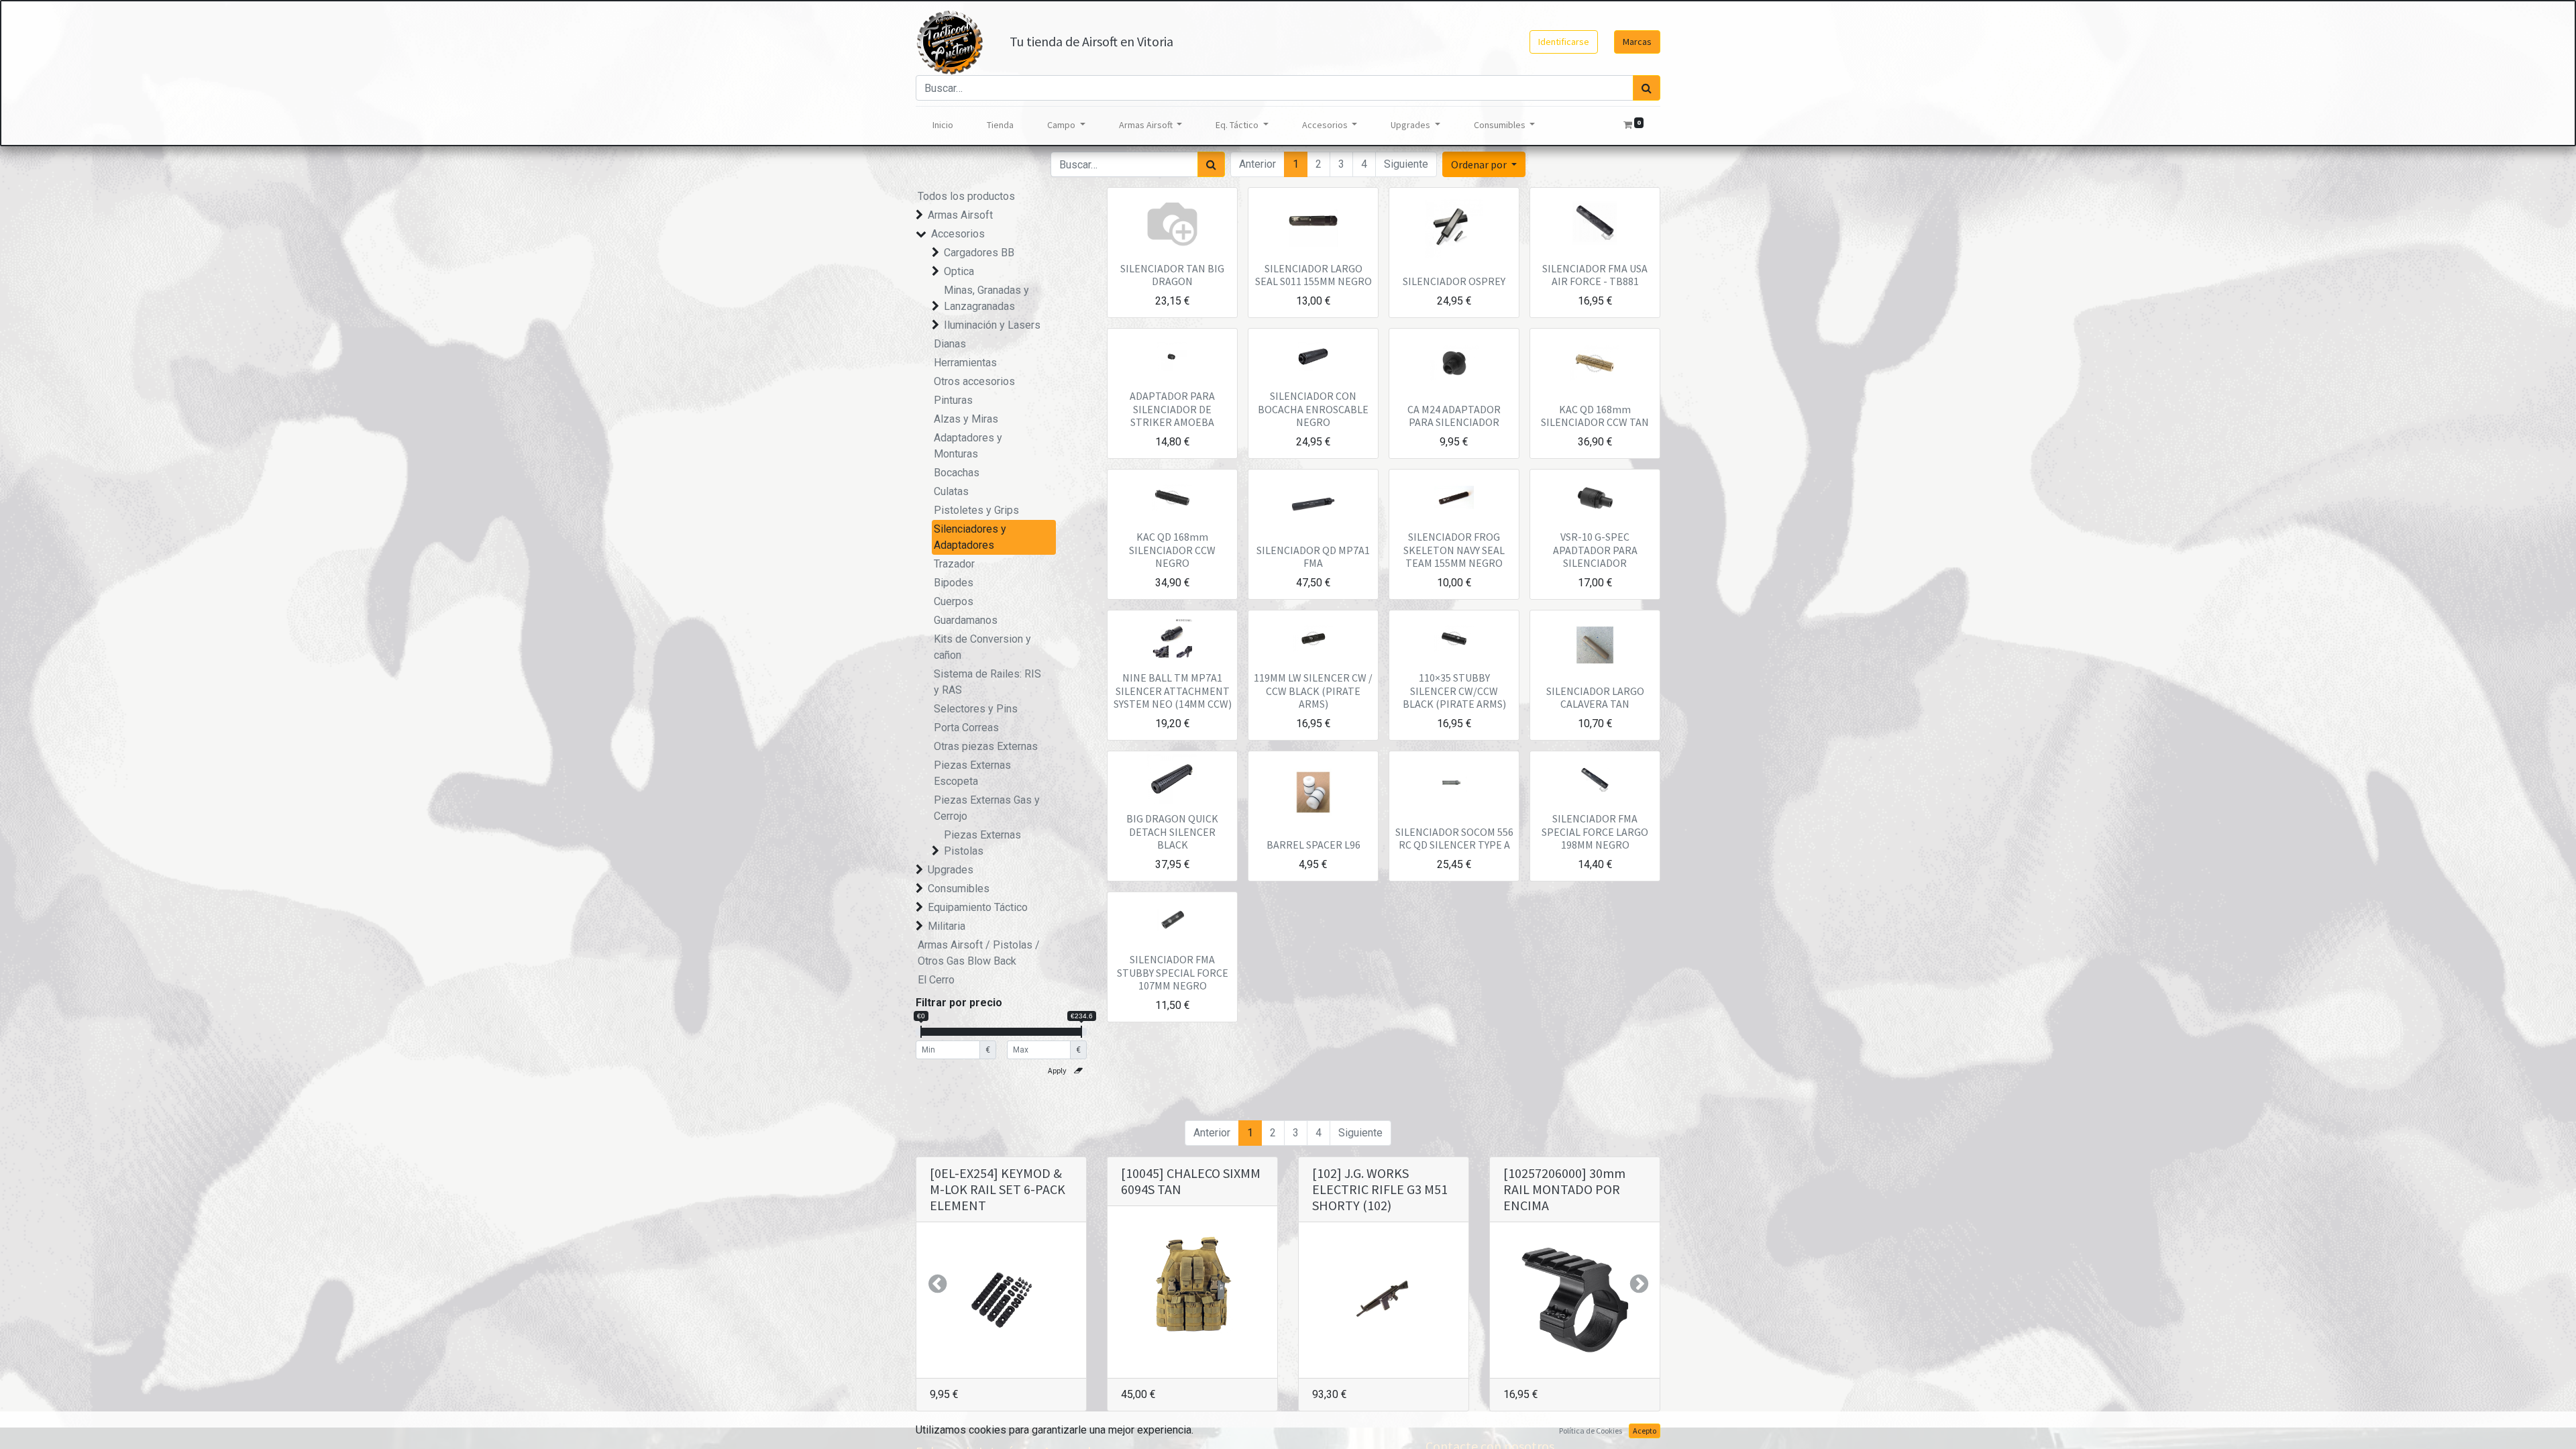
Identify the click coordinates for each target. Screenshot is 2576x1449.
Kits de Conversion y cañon (982, 647)
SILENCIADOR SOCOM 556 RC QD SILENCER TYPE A (1454, 838)
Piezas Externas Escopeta (972, 773)
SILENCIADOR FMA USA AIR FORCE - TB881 (1595, 275)
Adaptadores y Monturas (968, 446)
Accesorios (958, 234)
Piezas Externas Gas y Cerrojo (987, 808)
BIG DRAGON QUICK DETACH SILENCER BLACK (1172, 831)
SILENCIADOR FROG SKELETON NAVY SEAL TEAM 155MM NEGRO (1454, 549)
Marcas (1637, 42)
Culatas (951, 491)
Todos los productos (966, 196)
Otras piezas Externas (986, 746)
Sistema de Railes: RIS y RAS (987, 682)
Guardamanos (966, 620)
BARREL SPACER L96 (1313, 845)
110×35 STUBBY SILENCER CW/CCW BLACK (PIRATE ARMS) (1454, 690)
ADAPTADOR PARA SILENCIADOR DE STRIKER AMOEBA (1172, 409)
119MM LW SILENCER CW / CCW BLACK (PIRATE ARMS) (1313, 690)
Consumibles (959, 889)
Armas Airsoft (960, 215)
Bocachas (957, 473)
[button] (1484, 164)
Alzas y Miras (966, 419)
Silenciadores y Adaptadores (970, 537)
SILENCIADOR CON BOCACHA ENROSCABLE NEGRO (1313, 409)
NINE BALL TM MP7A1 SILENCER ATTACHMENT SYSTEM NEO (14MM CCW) (1173, 690)
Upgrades (951, 870)
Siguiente (1406, 164)
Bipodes (954, 583)
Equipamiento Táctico (978, 907)
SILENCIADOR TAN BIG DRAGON (1172, 275)
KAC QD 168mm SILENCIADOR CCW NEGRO (1172, 549)
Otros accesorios (974, 381)
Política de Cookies (1591, 1431)
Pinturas (953, 400)
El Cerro (936, 980)
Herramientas (965, 363)
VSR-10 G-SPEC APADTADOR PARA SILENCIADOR (1595, 549)
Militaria (947, 926)
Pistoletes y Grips (976, 510)
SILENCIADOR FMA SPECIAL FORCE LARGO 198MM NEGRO (1595, 831)
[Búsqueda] (1647, 88)
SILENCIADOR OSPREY (1454, 281)
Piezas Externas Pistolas (982, 843)
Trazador (954, 564)
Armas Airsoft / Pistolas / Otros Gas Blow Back (979, 953)
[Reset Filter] (1078, 1071)
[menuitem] (943, 125)
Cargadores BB (979, 253)
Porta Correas (966, 728)
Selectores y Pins (976, 709)
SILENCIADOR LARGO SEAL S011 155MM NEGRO (1313, 275)
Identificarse (1564, 42)
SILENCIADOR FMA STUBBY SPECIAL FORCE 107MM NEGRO (1173, 972)
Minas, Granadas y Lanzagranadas (986, 298)
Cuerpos (954, 601)
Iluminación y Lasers (992, 325)
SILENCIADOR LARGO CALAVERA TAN (1595, 697)
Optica (959, 271)
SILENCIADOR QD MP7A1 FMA (1313, 556)
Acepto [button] (1645, 1431)
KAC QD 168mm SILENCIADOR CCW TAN (1595, 416)
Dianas (950, 344)
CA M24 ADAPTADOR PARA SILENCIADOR (1454, 416)
